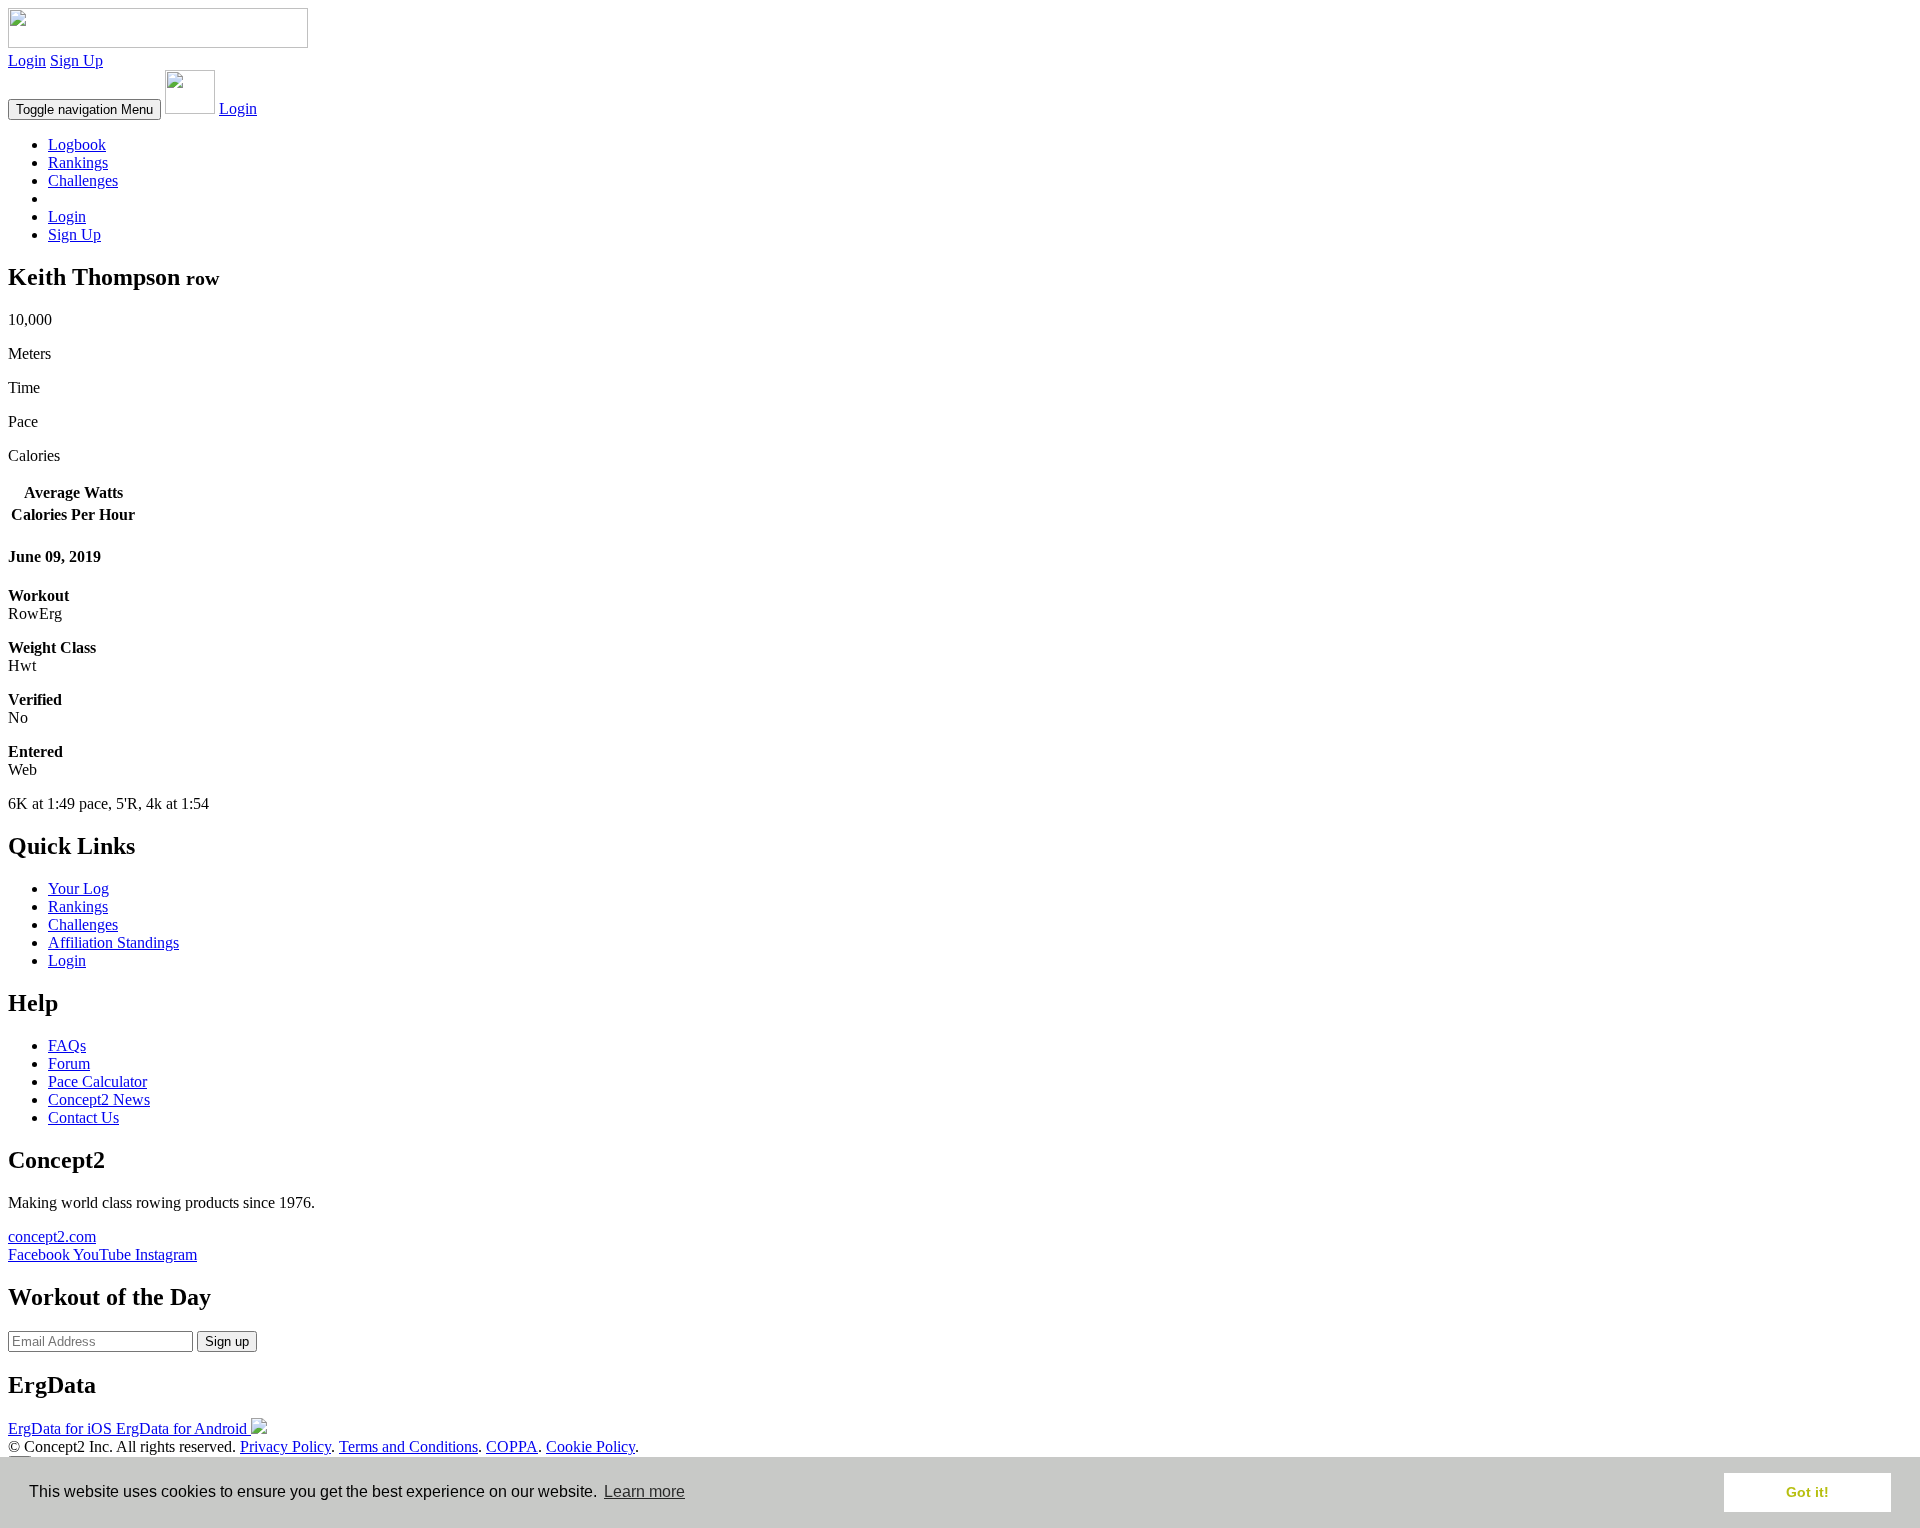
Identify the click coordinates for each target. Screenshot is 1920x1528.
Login (27, 60)
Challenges (83, 180)
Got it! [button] (1807, 1492)
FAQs (67, 1045)
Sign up (227, 1341)
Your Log (78, 888)
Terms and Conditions (408, 1446)
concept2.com (52, 1236)
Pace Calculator (97, 1081)
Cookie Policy (590, 1446)
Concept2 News (99, 1099)
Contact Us (83, 1117)
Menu (84, 109)
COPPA (512, 1446)
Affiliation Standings (113, 942)
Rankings (78, 162)
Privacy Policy (285, 1446)
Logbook (77, 144)
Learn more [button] (644, 1491)
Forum (69, 1063)
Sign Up (76, 60)
